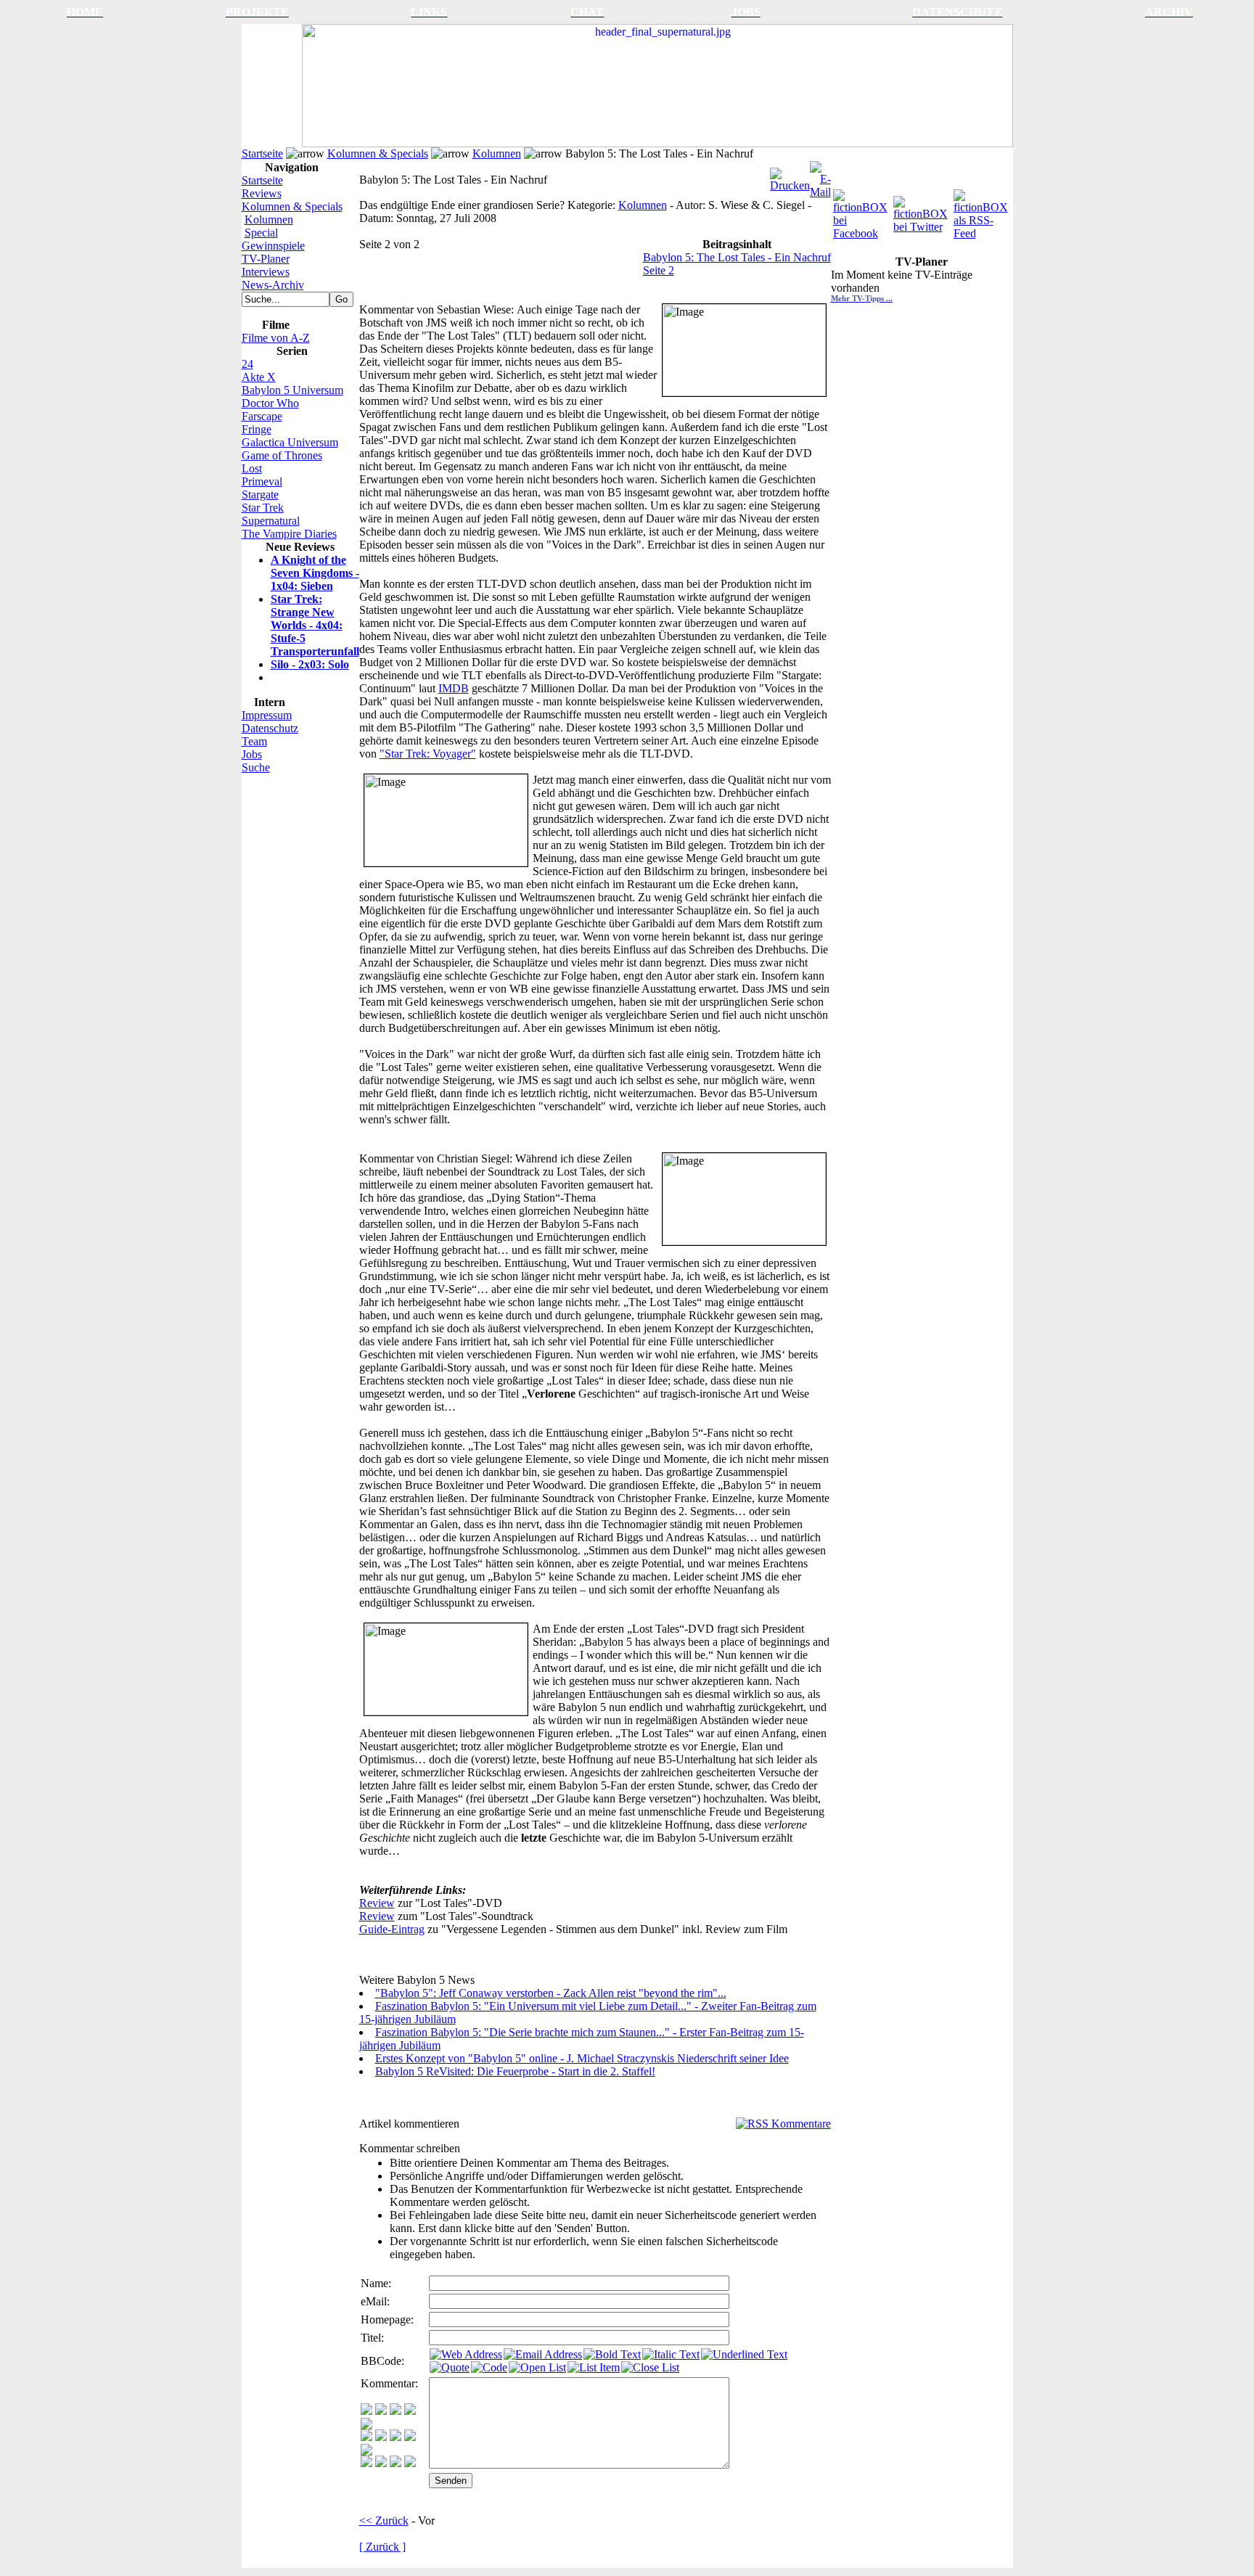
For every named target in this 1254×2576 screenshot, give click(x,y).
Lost (252, 468)
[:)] (366, 2411)
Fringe (257, 429)
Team (254, 741)
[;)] (396, 2411)
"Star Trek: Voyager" (428, 754)
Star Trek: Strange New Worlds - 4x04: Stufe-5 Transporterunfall (315, 625)
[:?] (366, 2463)
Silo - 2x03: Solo (310, 664)
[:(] (396, 2463)
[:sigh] (366, 2452)
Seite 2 (659, 270)
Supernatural (271, 521)
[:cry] (381, 2463)
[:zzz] (410, 2437)
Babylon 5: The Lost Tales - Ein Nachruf (737, 257)
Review (377, 1903)
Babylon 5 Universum (292, 390)
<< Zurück (384, 2520)
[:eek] (381, 2437)
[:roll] (366, 2437)
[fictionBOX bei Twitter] (922, 211)
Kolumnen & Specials (378, 153)
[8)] (410, 2411)
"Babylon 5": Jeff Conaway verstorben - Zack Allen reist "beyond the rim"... (551, 1993)
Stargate (260, 495)
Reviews (262, 193)
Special (261, 233)
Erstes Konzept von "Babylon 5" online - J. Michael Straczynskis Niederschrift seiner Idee (582, 2058)
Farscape (262, 416)
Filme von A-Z (276, 338)
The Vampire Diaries (289, 534)
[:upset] (396, 2437)
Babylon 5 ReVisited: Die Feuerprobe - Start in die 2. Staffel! (515, 2071)
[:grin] (381, 2411)
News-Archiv (273, 285)
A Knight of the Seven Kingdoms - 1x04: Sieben (315, 573)
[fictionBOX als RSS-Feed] (982, 211)
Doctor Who (270, 403)
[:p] (366, 2425)
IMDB (454, 688)
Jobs (252, 754)
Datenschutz (270, 728)
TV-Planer (266, 259)
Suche (256, 767)
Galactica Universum (290, 442)
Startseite (262, 153)
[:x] (410, 2463)
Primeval (262, 481)
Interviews (266, 272)
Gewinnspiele (273, 246)
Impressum (267, 715)
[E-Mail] (820, 176)
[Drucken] (790, 176)
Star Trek (263, 508)
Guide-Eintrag (392, 1929)
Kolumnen (497, 153)
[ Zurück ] (382, 2547)
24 (247, 364)
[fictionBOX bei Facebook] (862, 211)
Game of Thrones (282, 455)
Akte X (259, 377)
